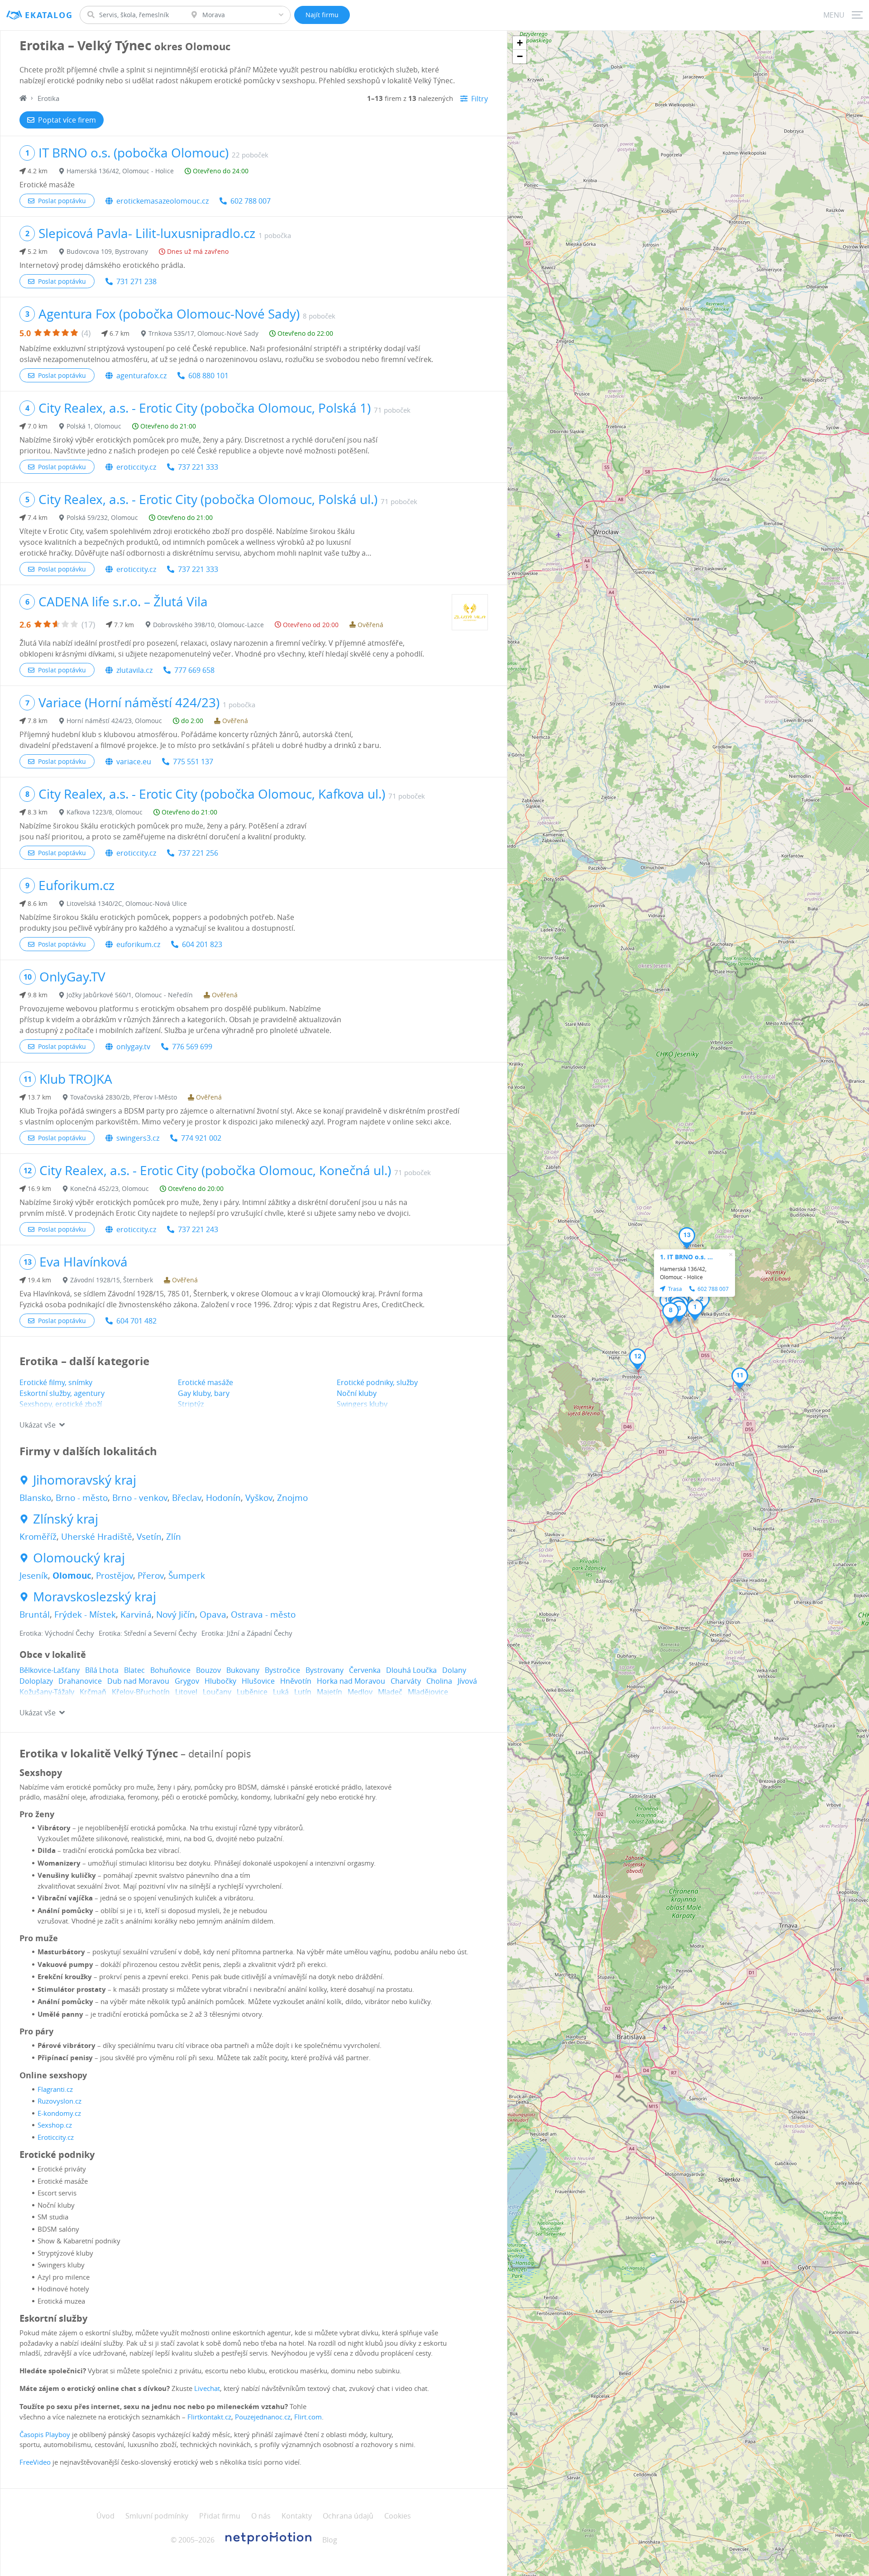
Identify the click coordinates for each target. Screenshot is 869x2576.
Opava (213, 1614)
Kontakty (297, 2516)
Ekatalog (49, 15)
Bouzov (208, 1670)
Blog (330, 2540)
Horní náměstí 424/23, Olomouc (114, 721)
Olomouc (72, 1576)
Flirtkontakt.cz (209, 2417)
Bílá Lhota (102, 1670)
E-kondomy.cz (59, 2113)
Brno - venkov (140, 1498)
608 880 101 (208, 376)
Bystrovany (325, 1670)
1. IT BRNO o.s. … (686, 1257)
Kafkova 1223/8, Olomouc (105, 812)
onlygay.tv (133, 1047)
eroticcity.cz (136, 467)
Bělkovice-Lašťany (50, 1670)
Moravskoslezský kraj (95, 1597)
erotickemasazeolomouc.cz (162, 201)
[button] (695, 1310)
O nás (261, 2516)
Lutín (303, 1692)
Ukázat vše (38, 1425)
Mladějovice (428, 1692)
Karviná (136, 1614)
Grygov (187, 1681)
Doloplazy (36, 1681)
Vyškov (259, 1498)
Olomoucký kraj (79, 1558)
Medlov (360, 1692)
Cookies (398, 2516)
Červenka (365, 1670)
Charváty (406, 1681)
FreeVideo (35, 2462)
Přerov (151, 1576)
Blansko (35, 1498)
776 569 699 (192, 1047)
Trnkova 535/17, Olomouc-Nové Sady (203, 333)
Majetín (329, 1692)
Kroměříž (38, 1537)
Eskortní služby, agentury (62, 1393)
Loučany (217, 1692)
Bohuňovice (170, 1670)
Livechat (207, 2388)
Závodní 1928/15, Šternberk (112, 1280)
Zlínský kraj (66, 1519)
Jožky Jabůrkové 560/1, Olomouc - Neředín (130, 995)
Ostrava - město (263, 1614)
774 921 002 (201, 1138)
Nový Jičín (176, 1614)
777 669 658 (194, 670)
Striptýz (191, 1404)
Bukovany (243, 1670)
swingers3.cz (138, 1138)
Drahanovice (80, 1681)
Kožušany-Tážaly (47, 1692)
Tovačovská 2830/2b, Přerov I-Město (124, 1097)
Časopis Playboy (45, 2434)
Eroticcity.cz (56, 2137)
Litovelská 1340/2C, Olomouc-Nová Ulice (127, 903)
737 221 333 (198, 467)
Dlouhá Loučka (411, 1670)
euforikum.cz (138, 944)
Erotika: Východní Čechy (57, 1633)
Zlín (174, 1537)
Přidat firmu (220, 2516)
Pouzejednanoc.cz (263, 2417)
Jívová (467, 1681)
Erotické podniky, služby (377, 1382)
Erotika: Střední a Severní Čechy (148, 1633)
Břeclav (187, 1498)
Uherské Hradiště (97, 1537)
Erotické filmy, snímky (56, 1382)
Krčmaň (93, 1692)
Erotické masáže (205, 1382)
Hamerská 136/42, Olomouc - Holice (120, 171)
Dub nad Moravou (138, 1681)
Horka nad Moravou (351, 1681)
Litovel (186, 1692)
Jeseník (34, 1576)
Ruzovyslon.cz (60, 2101)
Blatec (134, 1670)
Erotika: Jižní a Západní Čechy (247, 1633)
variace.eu (134, 762)
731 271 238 (136, 281)
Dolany (454, 1670)
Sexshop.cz (55, 2125)
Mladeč (390, 1692)
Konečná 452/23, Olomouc (110, 1188)
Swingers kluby (362, 1404)
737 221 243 (198, 1229)
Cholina (439, 1681)
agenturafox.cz (141, 376)
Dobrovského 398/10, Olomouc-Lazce (208, 625)
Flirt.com (308, 2417)
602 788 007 (251, 201)
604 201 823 (202, 944)
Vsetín (149, 1537)
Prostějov (115, 1576)
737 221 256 (198, 853)
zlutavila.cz (134, 670)
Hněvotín (296, 1681)
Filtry (480, 99)
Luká (281, 1692)
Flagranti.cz (55, 2089)
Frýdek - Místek (85, 1614)
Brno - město (82, 1498)
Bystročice (282, 1670)
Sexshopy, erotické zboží (61, 1404)
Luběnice (252, 1692)
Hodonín (223, 1498)
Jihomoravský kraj (85, 1480)
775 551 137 (193, 762)
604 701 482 (136, 1321)
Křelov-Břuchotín (141, 1692)
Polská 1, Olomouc (94, 426)
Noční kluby (357, 1393)
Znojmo (292, 1498)
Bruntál (35, 1614)
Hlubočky (220, 1681)
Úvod (105, 2516)
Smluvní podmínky (157, 2516)
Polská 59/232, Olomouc (102, 517)
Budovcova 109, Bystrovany (107, 251)
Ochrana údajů (348, 2516)
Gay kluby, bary (204, 1393)
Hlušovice (258, 1681)
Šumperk (187, 1576)
